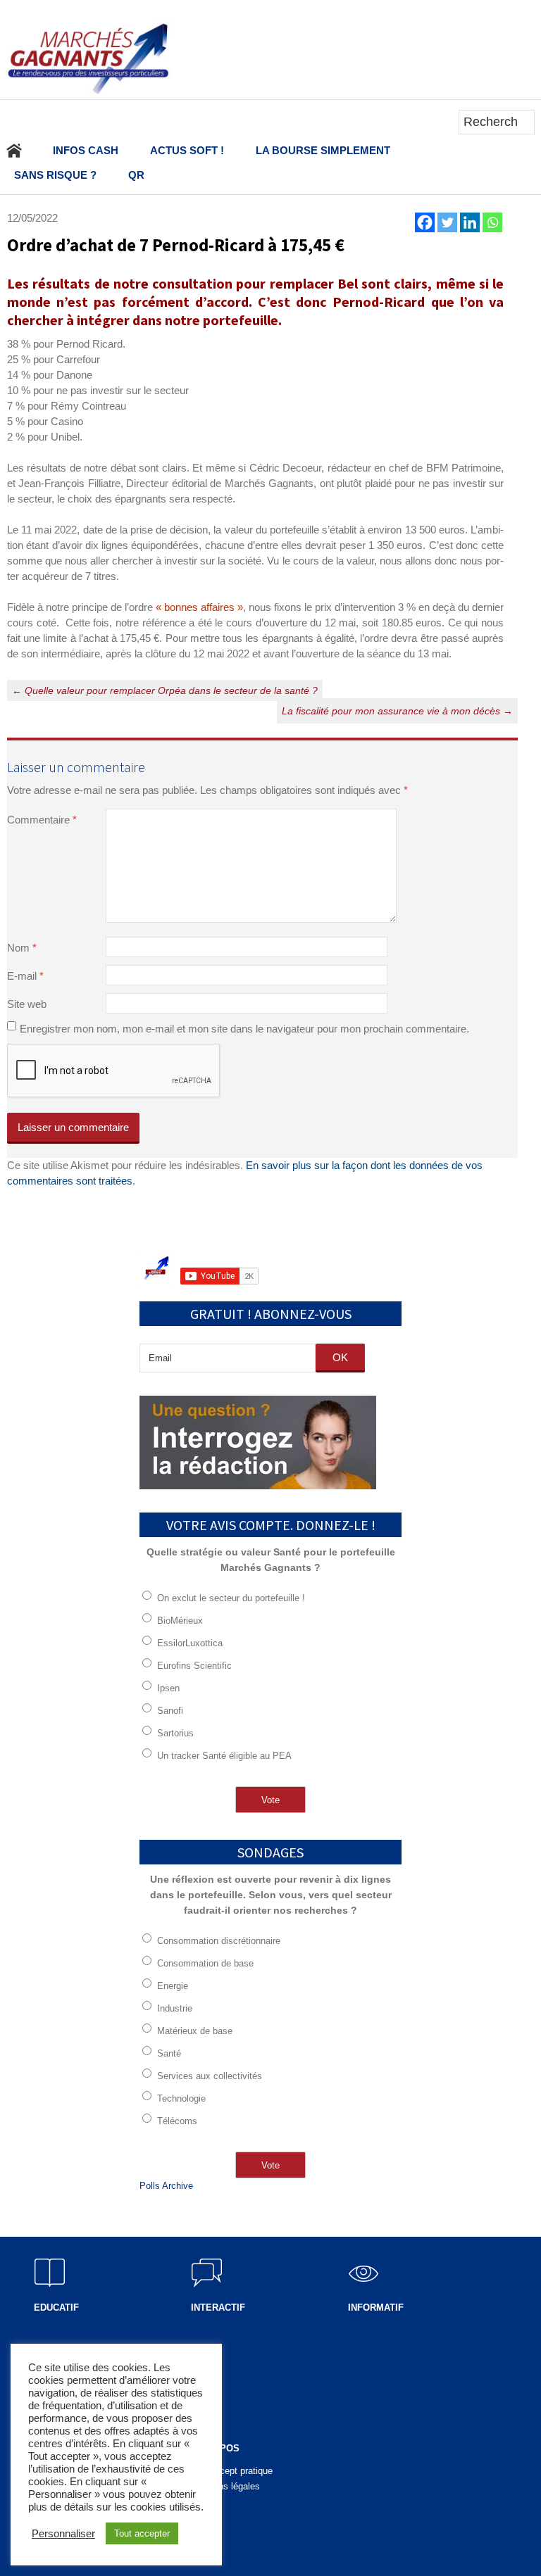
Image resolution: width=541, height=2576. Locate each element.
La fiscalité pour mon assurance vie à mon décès (397, 711)
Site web (27, 1004)
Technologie (181, 2098)
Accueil (14, 150)
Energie (173, 1986)
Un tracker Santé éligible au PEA (224, 1756)
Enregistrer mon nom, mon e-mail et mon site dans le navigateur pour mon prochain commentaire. (244, 1029)
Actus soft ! (187, 150)
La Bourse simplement (323, 150)
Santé (169, 2053)
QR (136, 175)
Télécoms (177, 2121)
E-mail (25, 976)
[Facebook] (425, 222)
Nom (22, 948)
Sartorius (175, 1733)
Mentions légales (225, 2486)
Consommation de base (205, 1963)
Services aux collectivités (210, 2076)
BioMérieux (180, 1621)
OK (340, 1357)
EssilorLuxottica (190, 1643)
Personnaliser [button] (63, 2534)
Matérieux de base (195, 2031)
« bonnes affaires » (198, 607)
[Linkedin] (470, 222)
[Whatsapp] (492, 222)
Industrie (175, 2008)
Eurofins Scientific (194, 1666)
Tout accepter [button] (142, 2533)
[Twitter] (447, 222)
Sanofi (170, 1711)
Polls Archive (166, 2186)
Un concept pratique (232, 2471)
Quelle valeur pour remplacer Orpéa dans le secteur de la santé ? (165, 690)
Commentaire (42, 820)
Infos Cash (86, 150)
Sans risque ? (55, 175)
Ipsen (168, 1688)
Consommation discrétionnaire (219, 1941)
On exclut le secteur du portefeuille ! (231, 1598)
